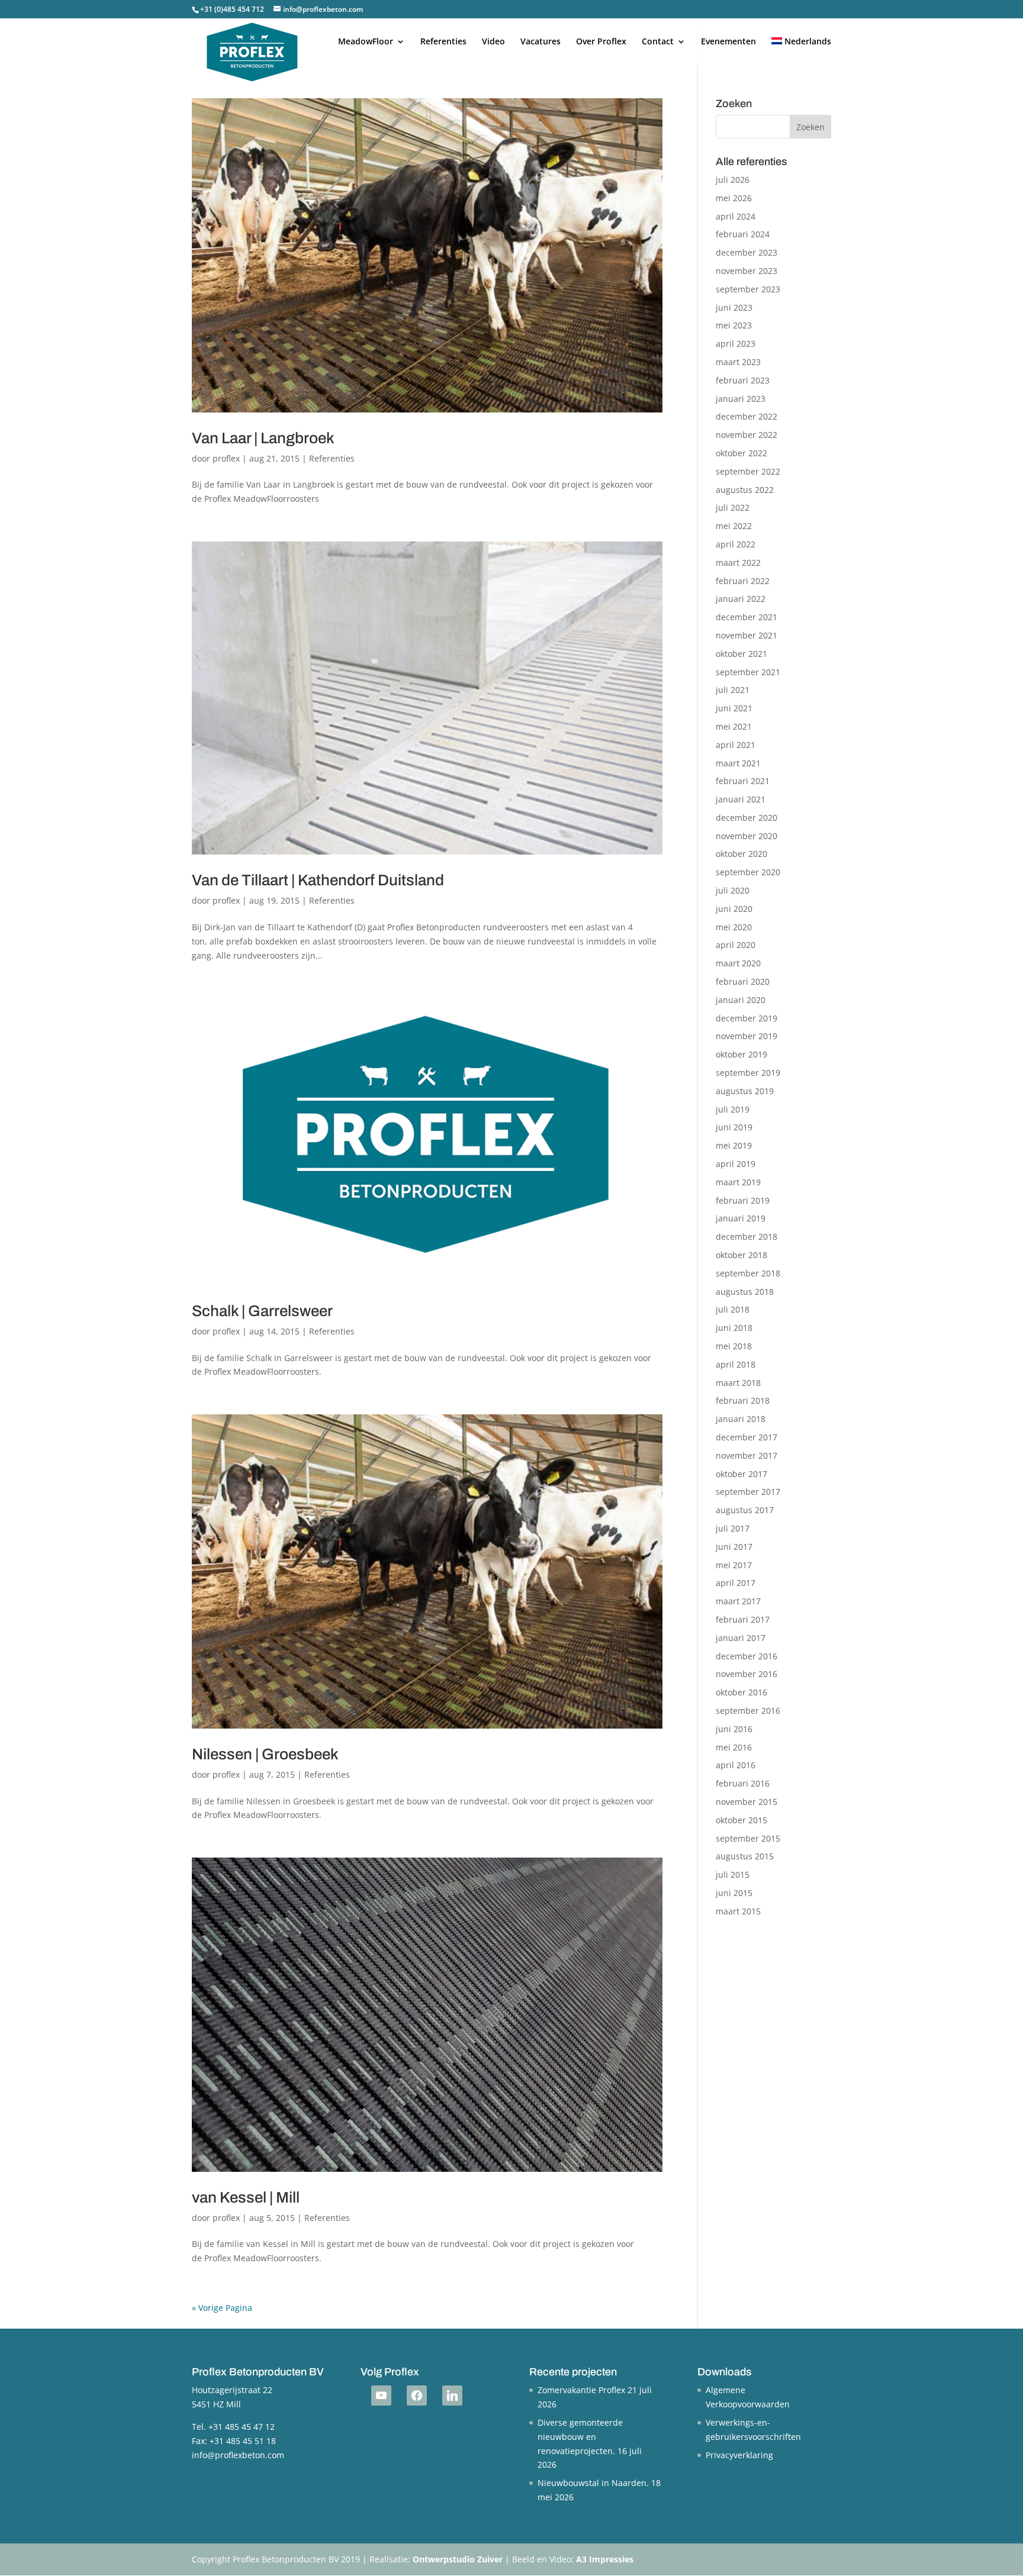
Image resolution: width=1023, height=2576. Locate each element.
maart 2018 (738, 1383)
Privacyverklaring (739, 2455)
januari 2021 (741, 799)
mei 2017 (734, 1565)
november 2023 (747, 271)
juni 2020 (734, 909)
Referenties (443, 42)
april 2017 (736, 1583)
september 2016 (748, 1711)
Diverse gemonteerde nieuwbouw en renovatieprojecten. (580, 2437)
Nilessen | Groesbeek (265, 1754)
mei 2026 (734, 198)
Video (493, 42)
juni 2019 (734, 1127)
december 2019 (747, 1018)
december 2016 (747, 1656)
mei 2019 (734, 1145)
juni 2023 (734, 307)
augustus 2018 (745, 1292)
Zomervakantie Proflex (581, 2390)
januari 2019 (741, 1218)
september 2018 (748, 1273)
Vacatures (541, 42)
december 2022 (747, 416)
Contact (658, 42)
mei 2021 (734, 726)
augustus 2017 (745, 1510)
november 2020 (747, 836)
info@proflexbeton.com (238, 2455)
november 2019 (747, 1036)
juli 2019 (733, 1109)
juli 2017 (733, 1528)
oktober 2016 (741, 1692)
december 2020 (747, 818)
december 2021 (747, 617)
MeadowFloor (366, 42)
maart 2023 (738, 362)
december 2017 (747, 1437)
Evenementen (728, 42)
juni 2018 (734, 1328)
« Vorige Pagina (222, 2308)
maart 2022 (738, 562)
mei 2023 (734, 325)
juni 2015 (734, 1893)
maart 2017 (738, 1601)
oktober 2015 (741, 1820)
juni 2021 (734, 708)
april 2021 (736, 745)
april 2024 (736, 216)
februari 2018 (743, 1400)
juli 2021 (733, 690)
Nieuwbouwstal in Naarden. (593, 2483)
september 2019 (748, 1073)
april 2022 (736, 544)
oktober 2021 (741, 654)
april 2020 (736, 945)
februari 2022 (743, 581)
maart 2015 (738, 1911)
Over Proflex (601, 42)
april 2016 (736, 1765)
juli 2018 (733, 1309)
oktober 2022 (741, 453)
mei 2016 (734, 1747)
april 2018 (736, 1364)
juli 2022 (733, 507)
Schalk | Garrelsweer (262, 1311)
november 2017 (747, 1455)
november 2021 (747, 635)
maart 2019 (738, 1182)
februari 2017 (743, 1619)
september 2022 (748, 471)
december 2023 (747, 252)
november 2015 (747, 1802)
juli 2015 (733, 1874)
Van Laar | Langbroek (263, 438)
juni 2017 (734, 1547)
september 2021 (748, 672)
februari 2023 (743, 380)
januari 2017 (741, 1638)
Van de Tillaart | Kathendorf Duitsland (318, 880)
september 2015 (748, 1838)
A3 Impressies (605, 2559)
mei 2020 (734, 927)
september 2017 (748, 1492)
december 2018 (747, 1237)
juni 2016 (734, 1729)
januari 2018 (741, 1419)
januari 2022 (741, 599)
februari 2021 (743, 781)
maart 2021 (738, 763)
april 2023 (736, 344)
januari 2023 (741, 399)
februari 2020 (743, 981)
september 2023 (748, 289)
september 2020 (748, 872)
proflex (226, 458)
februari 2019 (743, 1200)
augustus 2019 (745, 1091)
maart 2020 (738, 963)
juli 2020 (733, 890)
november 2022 (747, 435)
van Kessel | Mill (246, 2197)
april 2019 (736, 1164)
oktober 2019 (741, 1054)
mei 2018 (734, 1346)
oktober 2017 (741, 1474)
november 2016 (747, 1674)
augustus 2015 (745, 1856)
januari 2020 (741, 1000)
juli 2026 (733, 180)
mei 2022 (734, 526)
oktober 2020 (741, 854)
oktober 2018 (741, 1255)
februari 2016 (743, 1783)
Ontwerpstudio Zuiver (458, 2559)
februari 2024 (743, 234)
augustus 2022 (745, 490)
